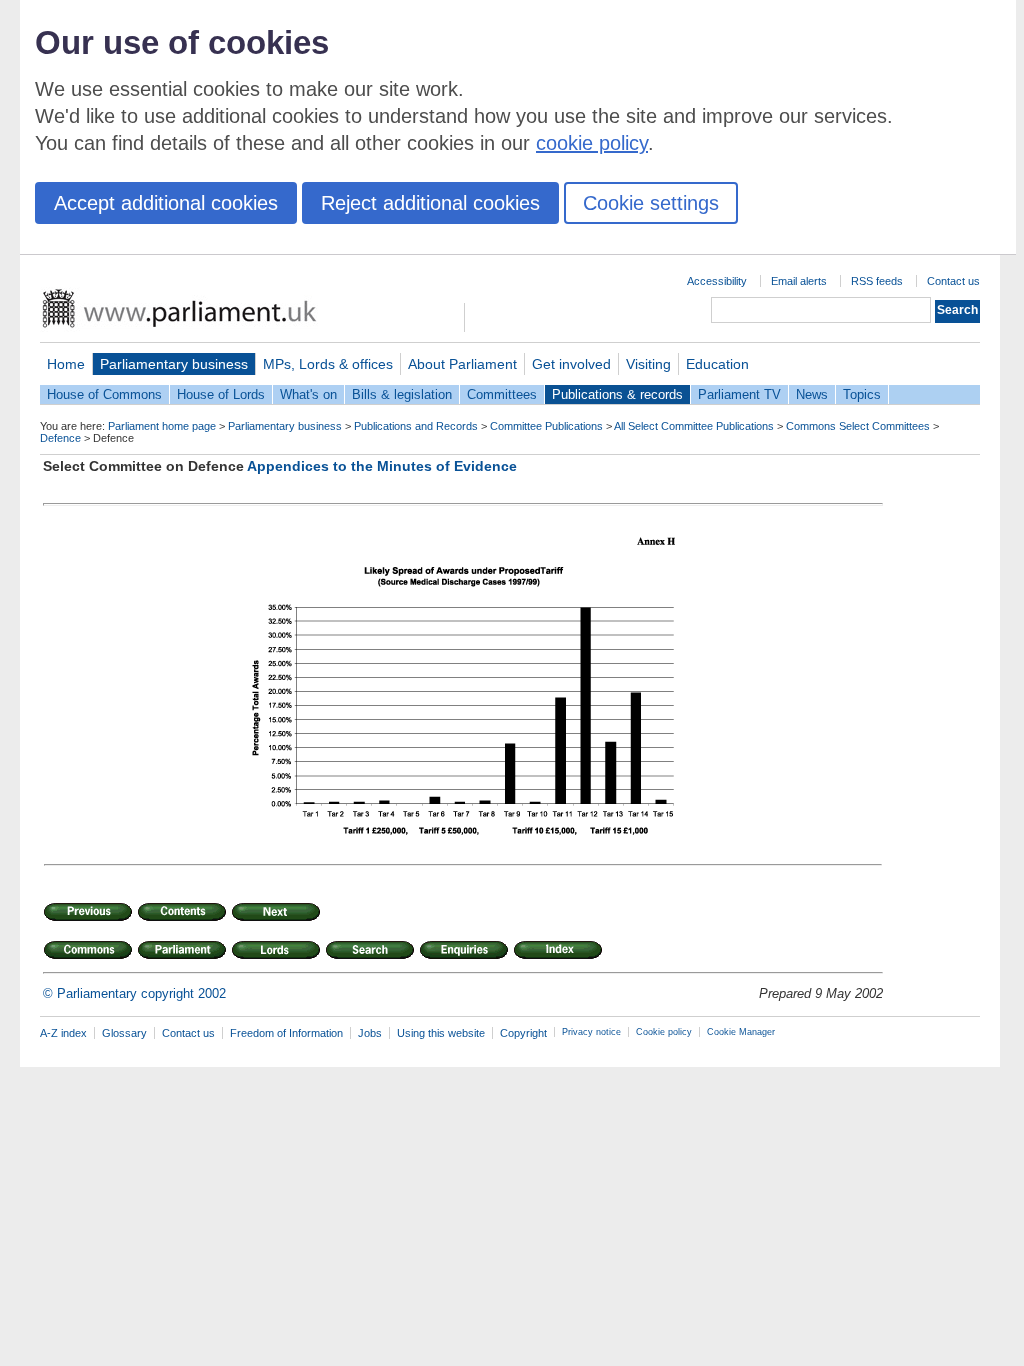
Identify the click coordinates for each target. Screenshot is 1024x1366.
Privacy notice (591, 1032)
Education (717, 364)
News (812, 394)
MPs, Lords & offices (328, 364)
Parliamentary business (174, 364)
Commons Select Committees (858, 426)
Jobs (370, 1033)
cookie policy (592, 143)
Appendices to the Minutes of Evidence (382, 466)
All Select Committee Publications (694, 426)
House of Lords (221, 394)
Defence (60, 438)
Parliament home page (162, 426)
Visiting (648, 364)
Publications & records (617, 394)
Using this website (441, 1033)
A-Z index (63, 1033)
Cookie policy (664, 1032)
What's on (308, 394)
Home (66, 364)
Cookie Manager (741, 1032)
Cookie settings (651, 203)
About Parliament (462, 364)
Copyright (523, 1033)
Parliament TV (739, 394)
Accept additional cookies (166, 203)
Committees (502, 394)
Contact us (953, 281)
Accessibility (717, 281)
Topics (862, 394)
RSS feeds (877, 281)
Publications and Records (416, 426)
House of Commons (104, 394)
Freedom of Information (286, 1033)
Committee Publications (546, 426)
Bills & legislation (402, 394)
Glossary (124, 1033)
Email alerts (799, 281)
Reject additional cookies (430, 203)
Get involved (571, 364)
